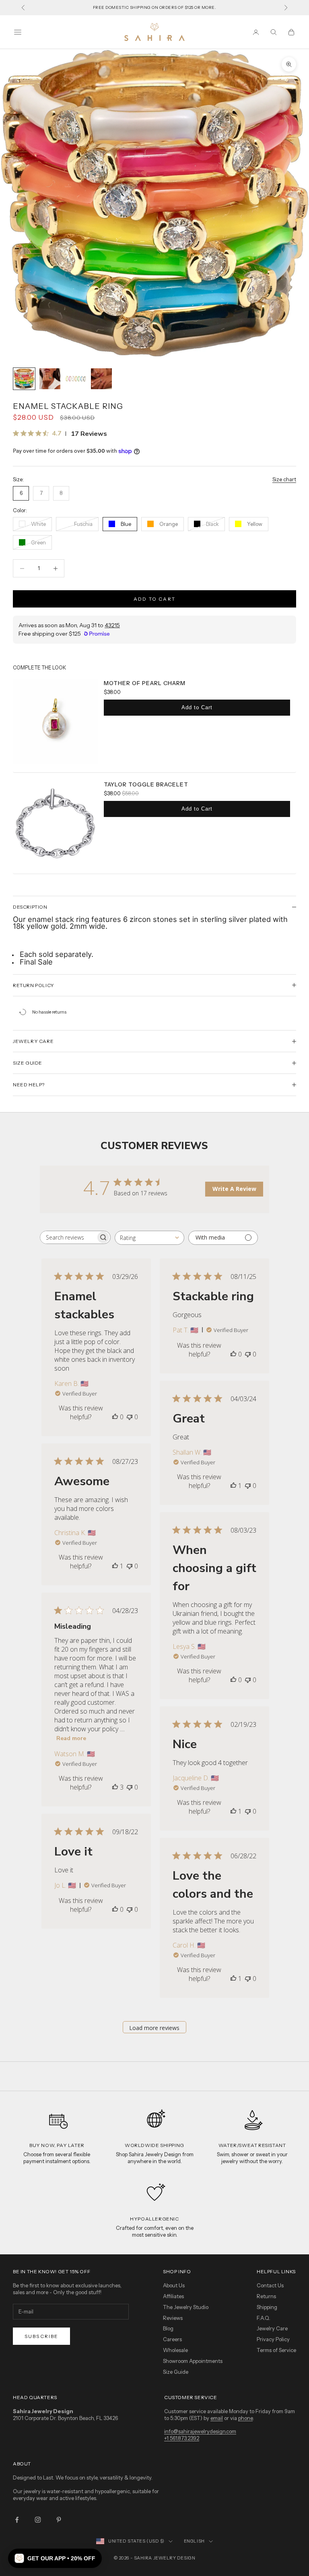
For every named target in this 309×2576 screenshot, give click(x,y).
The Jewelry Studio (186, 2307)
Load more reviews (154, 2028)
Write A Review (234, 1189)
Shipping (267, 2307)
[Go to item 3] (76, 379)
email (217, 2418)
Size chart (284, 479)
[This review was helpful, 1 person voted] (233, 1486)
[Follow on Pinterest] (59, 2520)
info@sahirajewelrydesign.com (200, 2431)
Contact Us (270, 2285)
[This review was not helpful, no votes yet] (130, 1417)
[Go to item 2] (50, 379)
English (194, 2541)
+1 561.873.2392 (182, 2438)
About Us (174, 2285)
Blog (168, 2328)
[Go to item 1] (24, 379)
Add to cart (154, 599)
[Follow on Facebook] (17, 2520)
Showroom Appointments (193, 2361)
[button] (55, 2558)
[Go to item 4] (101, 379)
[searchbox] (68, 1237)
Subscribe (41, 2336)
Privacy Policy (273, 2339)
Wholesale (175, 2350)
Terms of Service (276, 2350)
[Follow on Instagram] (38, 2520)
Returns (266, 2296)
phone (245, 2418)
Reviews (173, 2318)
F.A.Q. (264, 2318)
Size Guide (176, 2372)
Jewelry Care (272, 2328)
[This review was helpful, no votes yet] (115, 1417)
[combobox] (149, 1238)
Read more (71, 1738)
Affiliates (173, 2296)
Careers (172, 2339)
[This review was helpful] (115, 1787)
